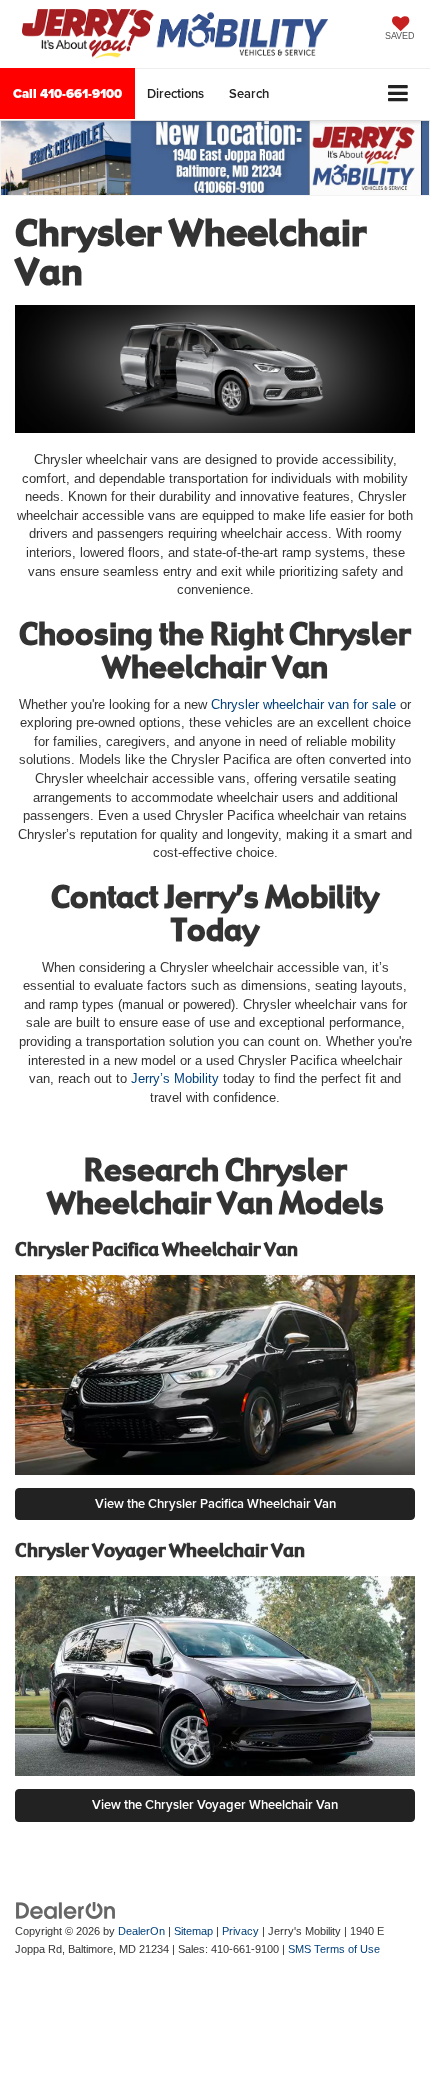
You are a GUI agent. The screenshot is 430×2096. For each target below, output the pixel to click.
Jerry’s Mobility (175, 1078)
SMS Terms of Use (334, 1949)
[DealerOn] (66, 1909)
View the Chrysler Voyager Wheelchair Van (215, 1804)
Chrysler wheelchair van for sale (303, 704)
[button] (67, 93)
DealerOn (141, 1931)
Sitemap (193, 1931)
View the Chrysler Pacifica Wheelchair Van (215, 1503)
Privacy (240, 1931)
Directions (175, 93)
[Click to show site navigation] (398, 94)
